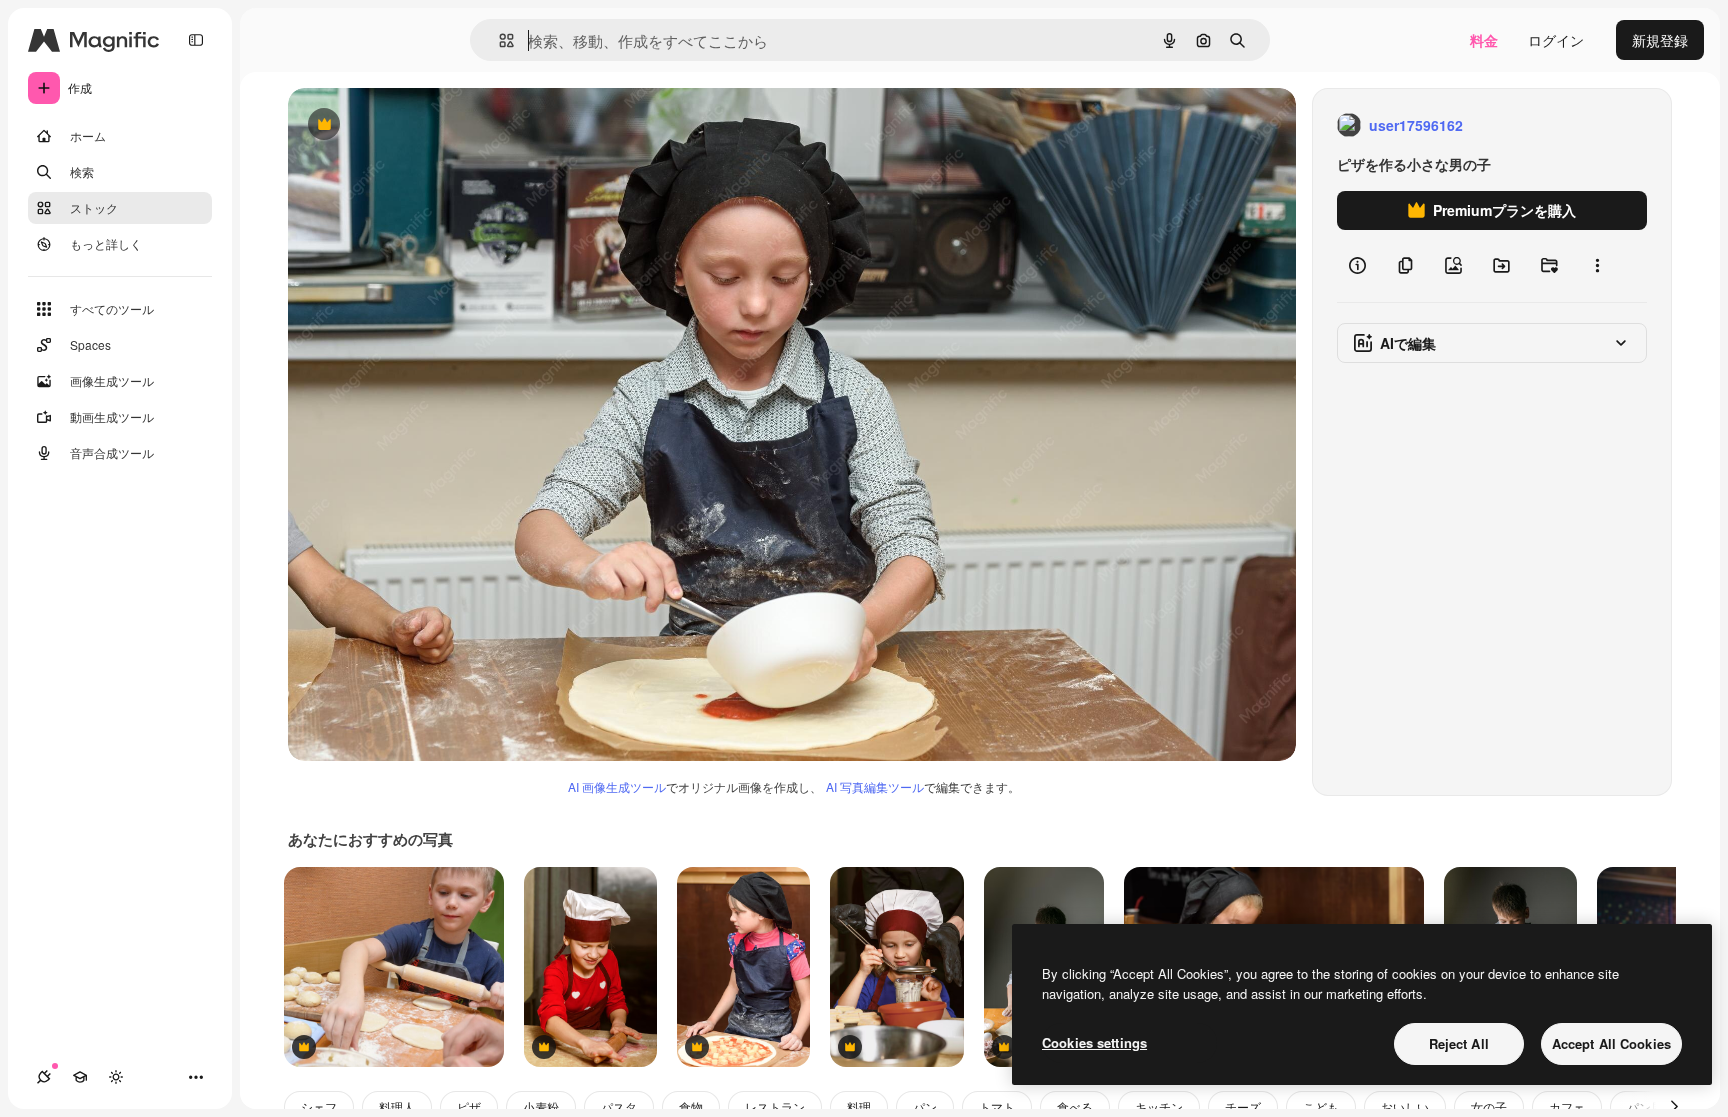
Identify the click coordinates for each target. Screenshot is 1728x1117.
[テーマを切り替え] (116, 1077)
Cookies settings (1094, 1042)
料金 (1484, 40)
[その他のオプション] (1597, 266)
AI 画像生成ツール (617, 786)
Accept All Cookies (1611, 1043)
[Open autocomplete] (498, 40)
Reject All (1459, 1043)
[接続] (44, 1077)
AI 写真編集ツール (875, 786)
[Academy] (80, 1077)
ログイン (1556, 40)
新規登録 (1660, 40)
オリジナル (425, 125)
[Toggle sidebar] (196, 40)
